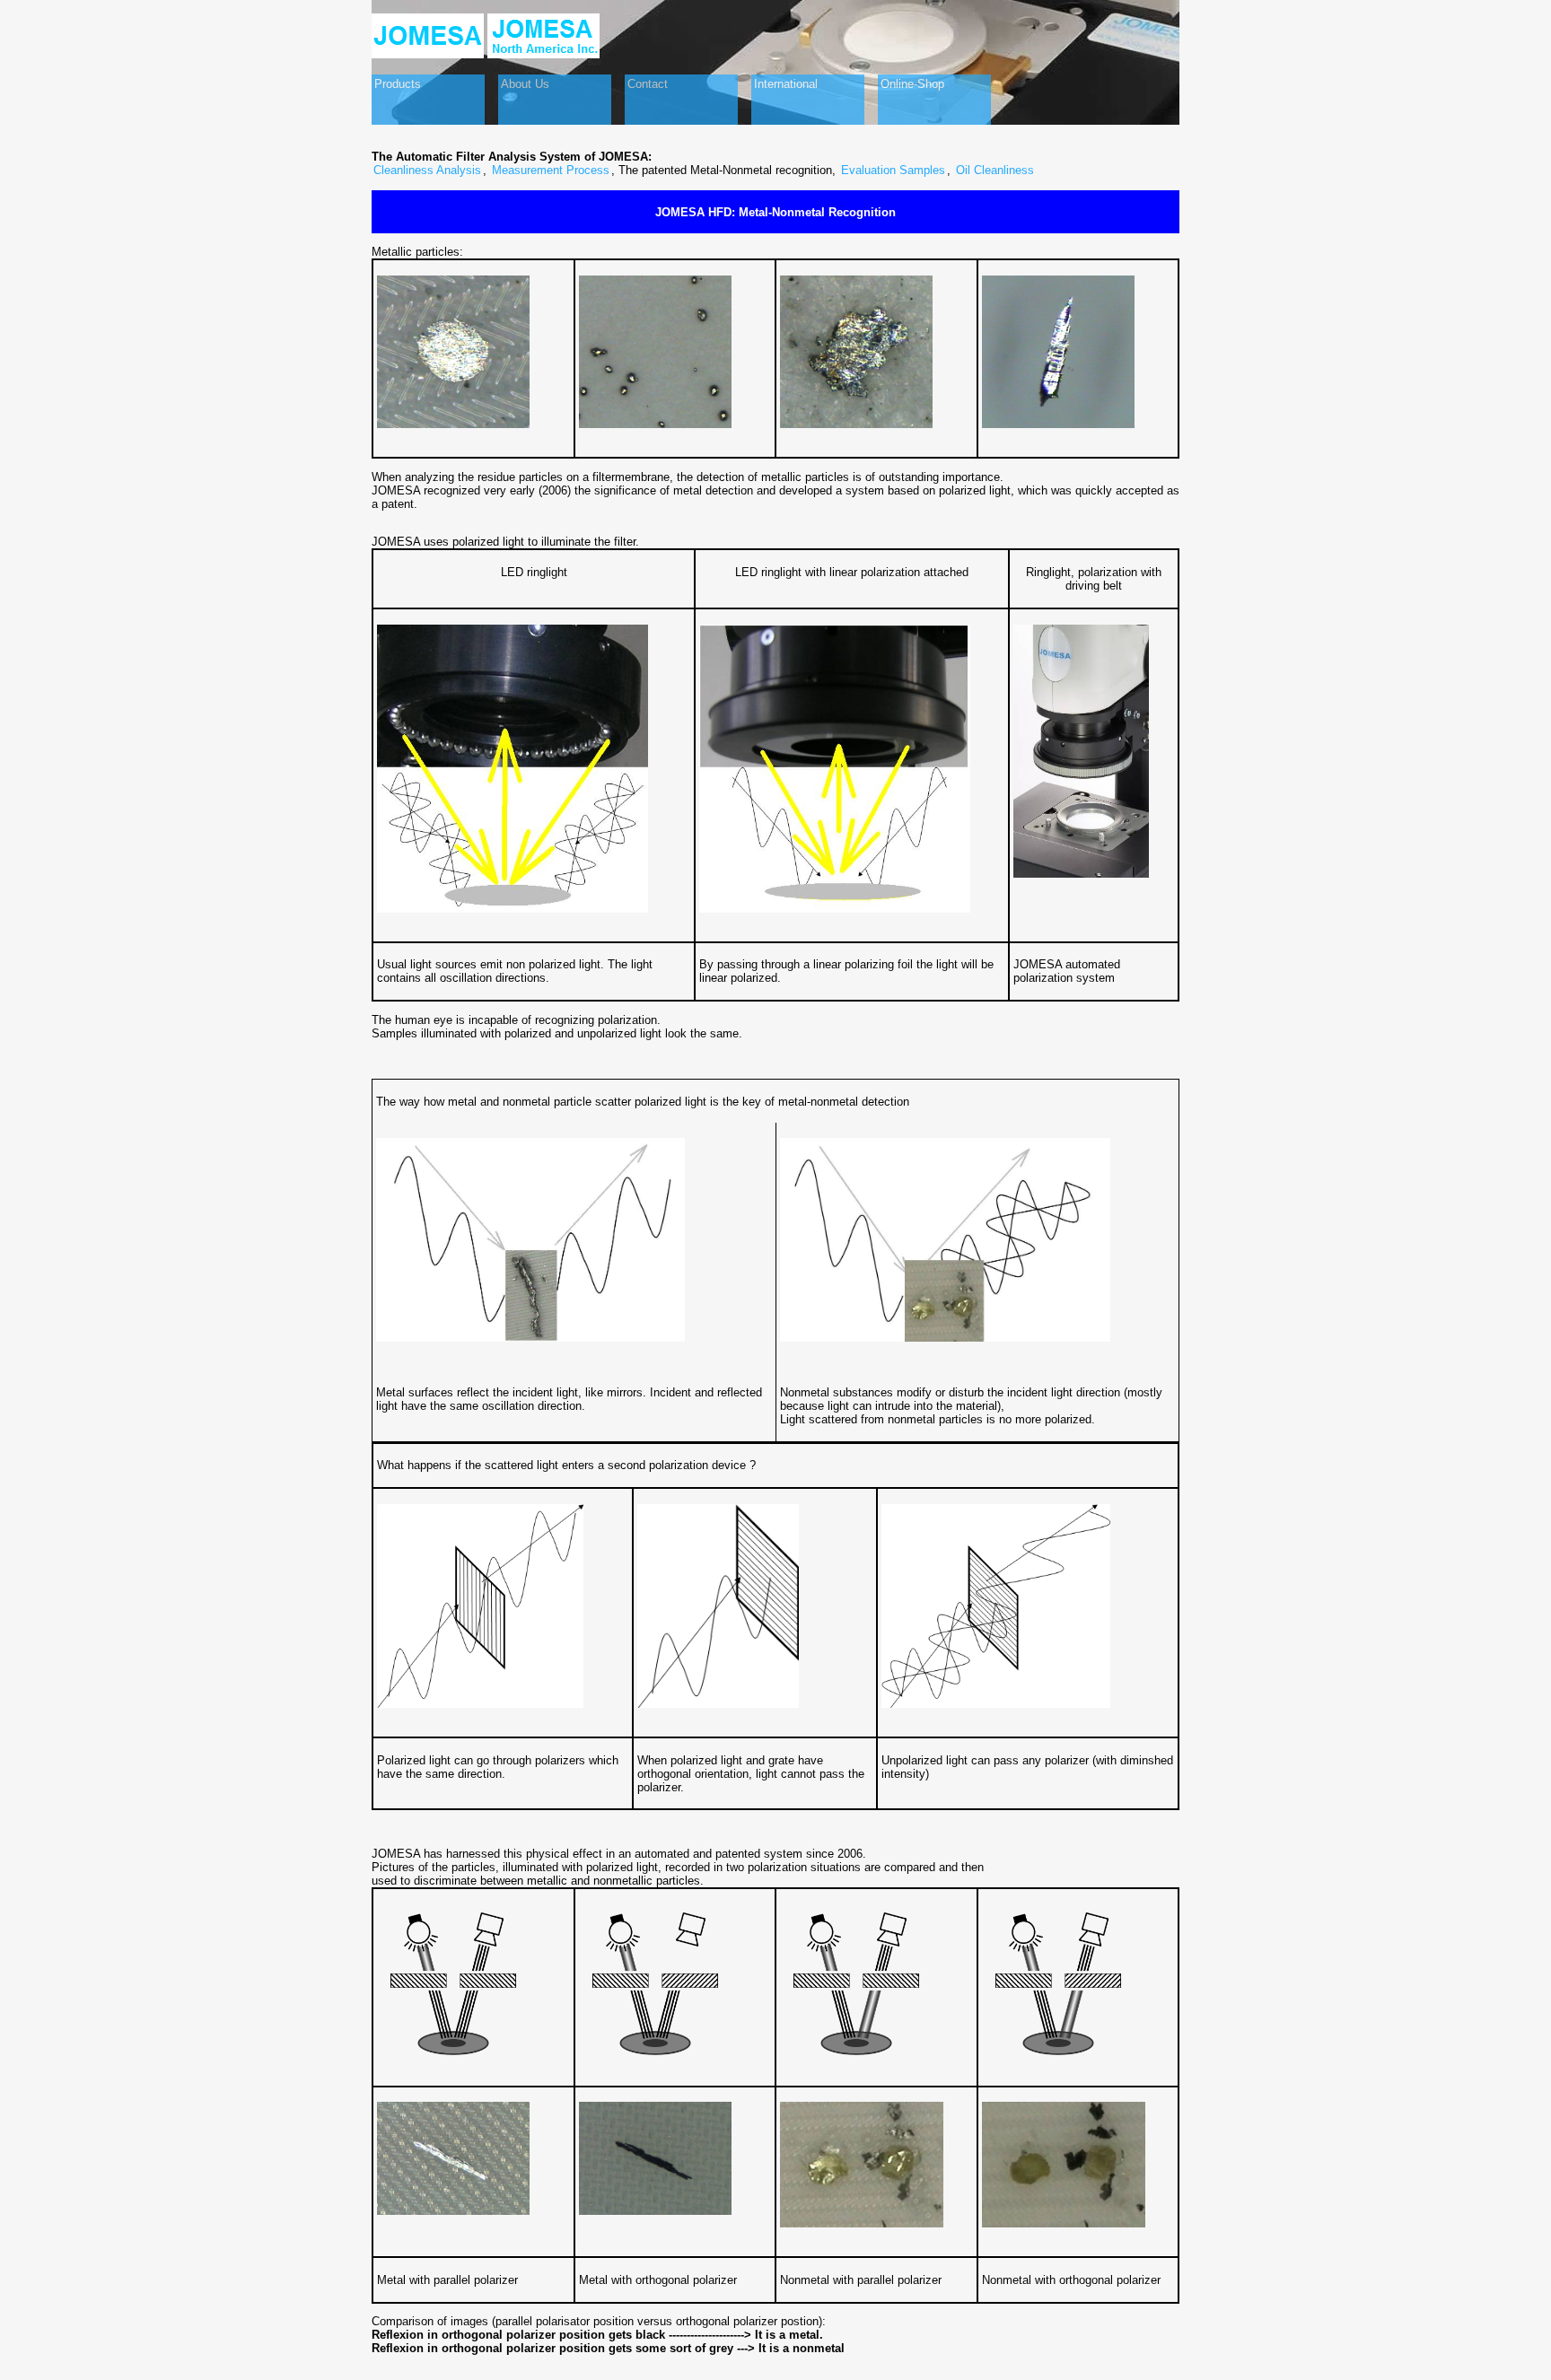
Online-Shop (912, 84)
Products (398, 84)
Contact (648, 84)
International (786, 84)
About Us (525, 84)
